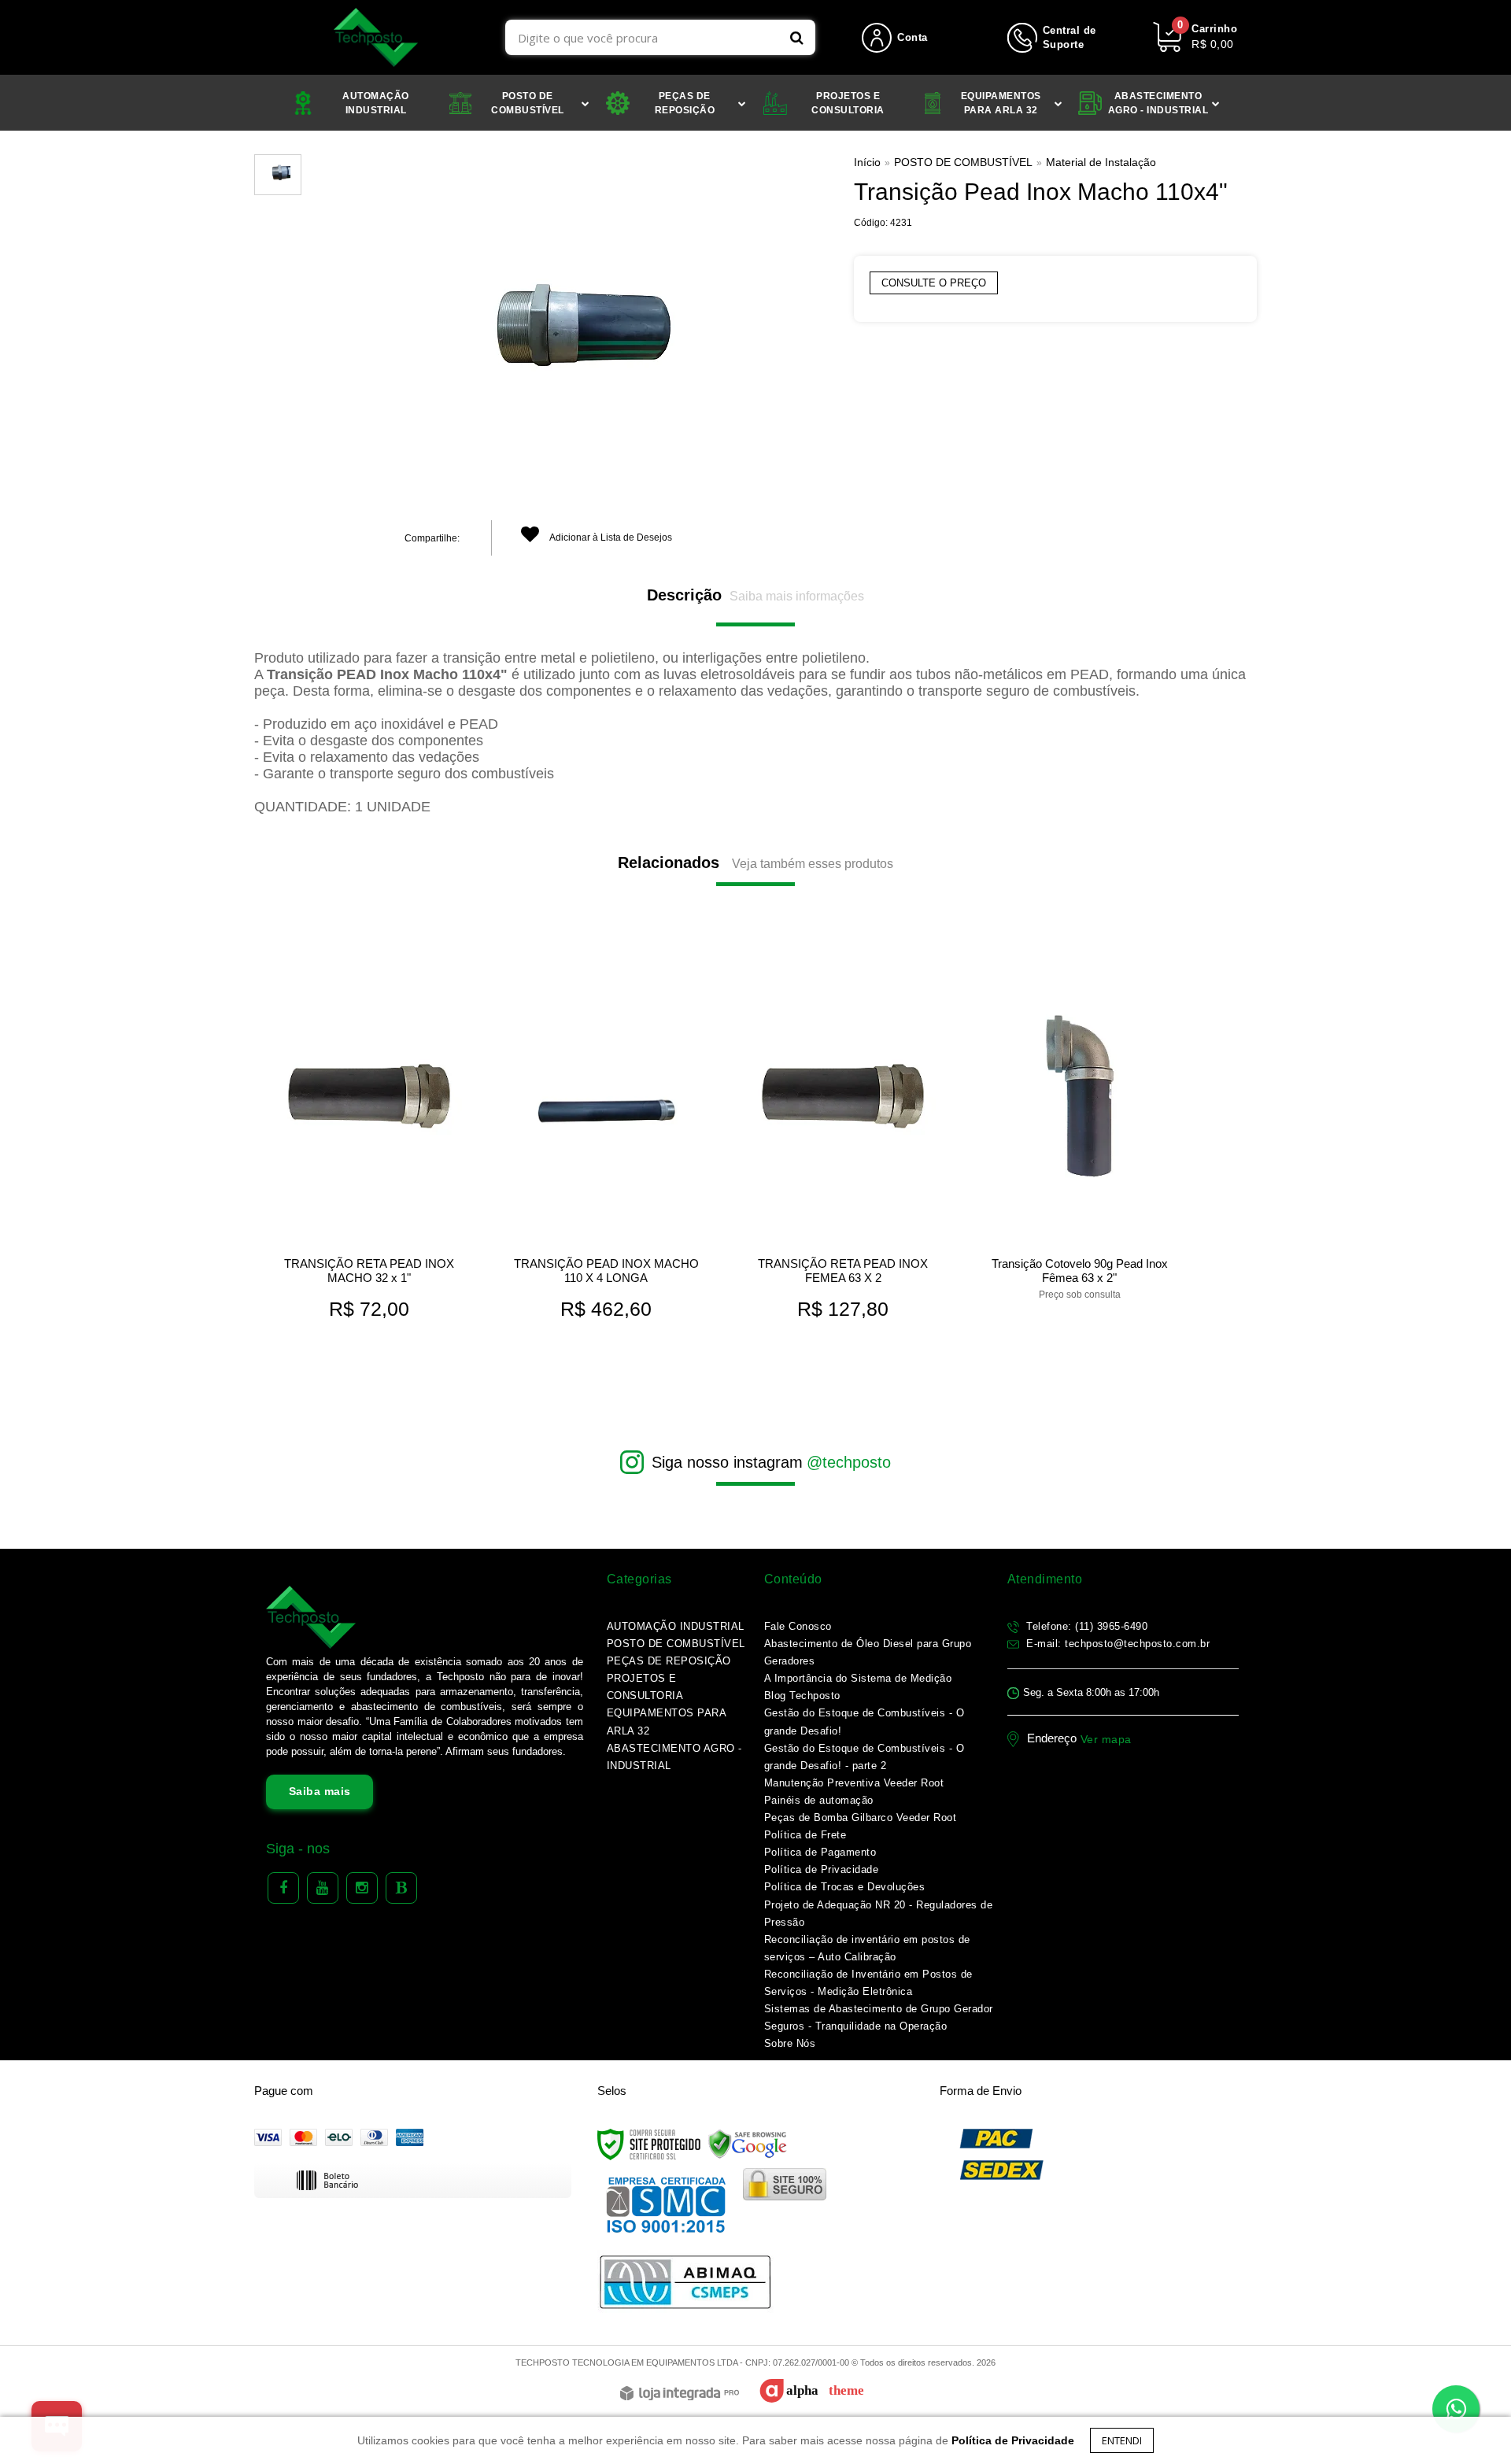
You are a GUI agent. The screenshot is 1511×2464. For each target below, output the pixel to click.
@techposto (849, 1462)
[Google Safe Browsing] (748, 2144)
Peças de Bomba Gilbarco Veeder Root (861, 1818)
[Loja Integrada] (680, 2394)
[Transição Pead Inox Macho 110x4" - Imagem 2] (278, 175)
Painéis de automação (819, 1800)
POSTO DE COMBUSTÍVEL (963, 162)
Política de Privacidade (822, 1869)
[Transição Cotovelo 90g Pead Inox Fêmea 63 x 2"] (1079, 1129)
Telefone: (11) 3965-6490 (1086, 1626)
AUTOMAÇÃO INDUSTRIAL (676, 1626)
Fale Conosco (798, 1626)
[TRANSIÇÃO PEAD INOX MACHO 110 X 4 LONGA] (606, 1143)
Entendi (1122, 2440)
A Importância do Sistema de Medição (858, 1678)
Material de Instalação (1101, 162)
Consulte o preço (934, 283)
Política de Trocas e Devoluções (845, 1887)
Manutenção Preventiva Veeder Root (854, 1783)
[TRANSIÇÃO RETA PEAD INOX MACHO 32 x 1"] (369, 1143)
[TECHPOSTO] (376, 37)
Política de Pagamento (820, 1852)
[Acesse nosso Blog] (401, 1888)
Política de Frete (805, 1835)
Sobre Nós (790, 2043)
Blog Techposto (802, 1696)
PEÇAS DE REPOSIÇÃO (669, 1661)
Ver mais (369, 1311)
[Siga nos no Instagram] (362, 1888)
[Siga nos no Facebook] (283, 1888)
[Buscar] (797, 37)
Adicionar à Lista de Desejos (610, 537)
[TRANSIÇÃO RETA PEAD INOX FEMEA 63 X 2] (842, 1143)
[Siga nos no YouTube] (323, 1888)
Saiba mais (320, 1791)
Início (867, 162)
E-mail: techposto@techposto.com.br (1117, 1644)
